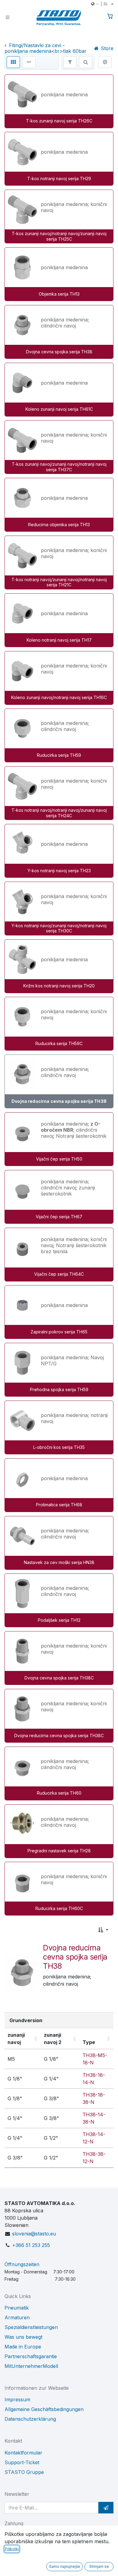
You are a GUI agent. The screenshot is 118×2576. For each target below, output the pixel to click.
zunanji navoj (16, 2039)
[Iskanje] (86, 62)
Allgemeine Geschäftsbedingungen (44, 2409)
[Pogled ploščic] (13, 62)
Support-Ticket (22, 2462)
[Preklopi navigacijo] (8, 17)
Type (89, 2042)
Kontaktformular (23, 2453)
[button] (103, 1930)
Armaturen (17, 2317)
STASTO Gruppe (24, 2472)
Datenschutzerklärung (30, 2419)
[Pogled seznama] (29, 62)
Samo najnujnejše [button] (65, 2566)
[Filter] (70, 62)
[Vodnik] (105, 62)
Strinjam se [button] (99, 2566)
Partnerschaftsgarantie (31, 2356)
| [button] (102, 4)
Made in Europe (23, 2347)
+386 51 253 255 (31, 2245)
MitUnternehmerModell (31, 2366)
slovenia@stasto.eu (34, 2234)
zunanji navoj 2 (53, 2039)
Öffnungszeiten (22, 2264)
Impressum (17, 2399)
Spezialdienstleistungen (31, 2327)
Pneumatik (17, 2308)
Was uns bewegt (23, 2337)
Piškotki (12, 2549)
